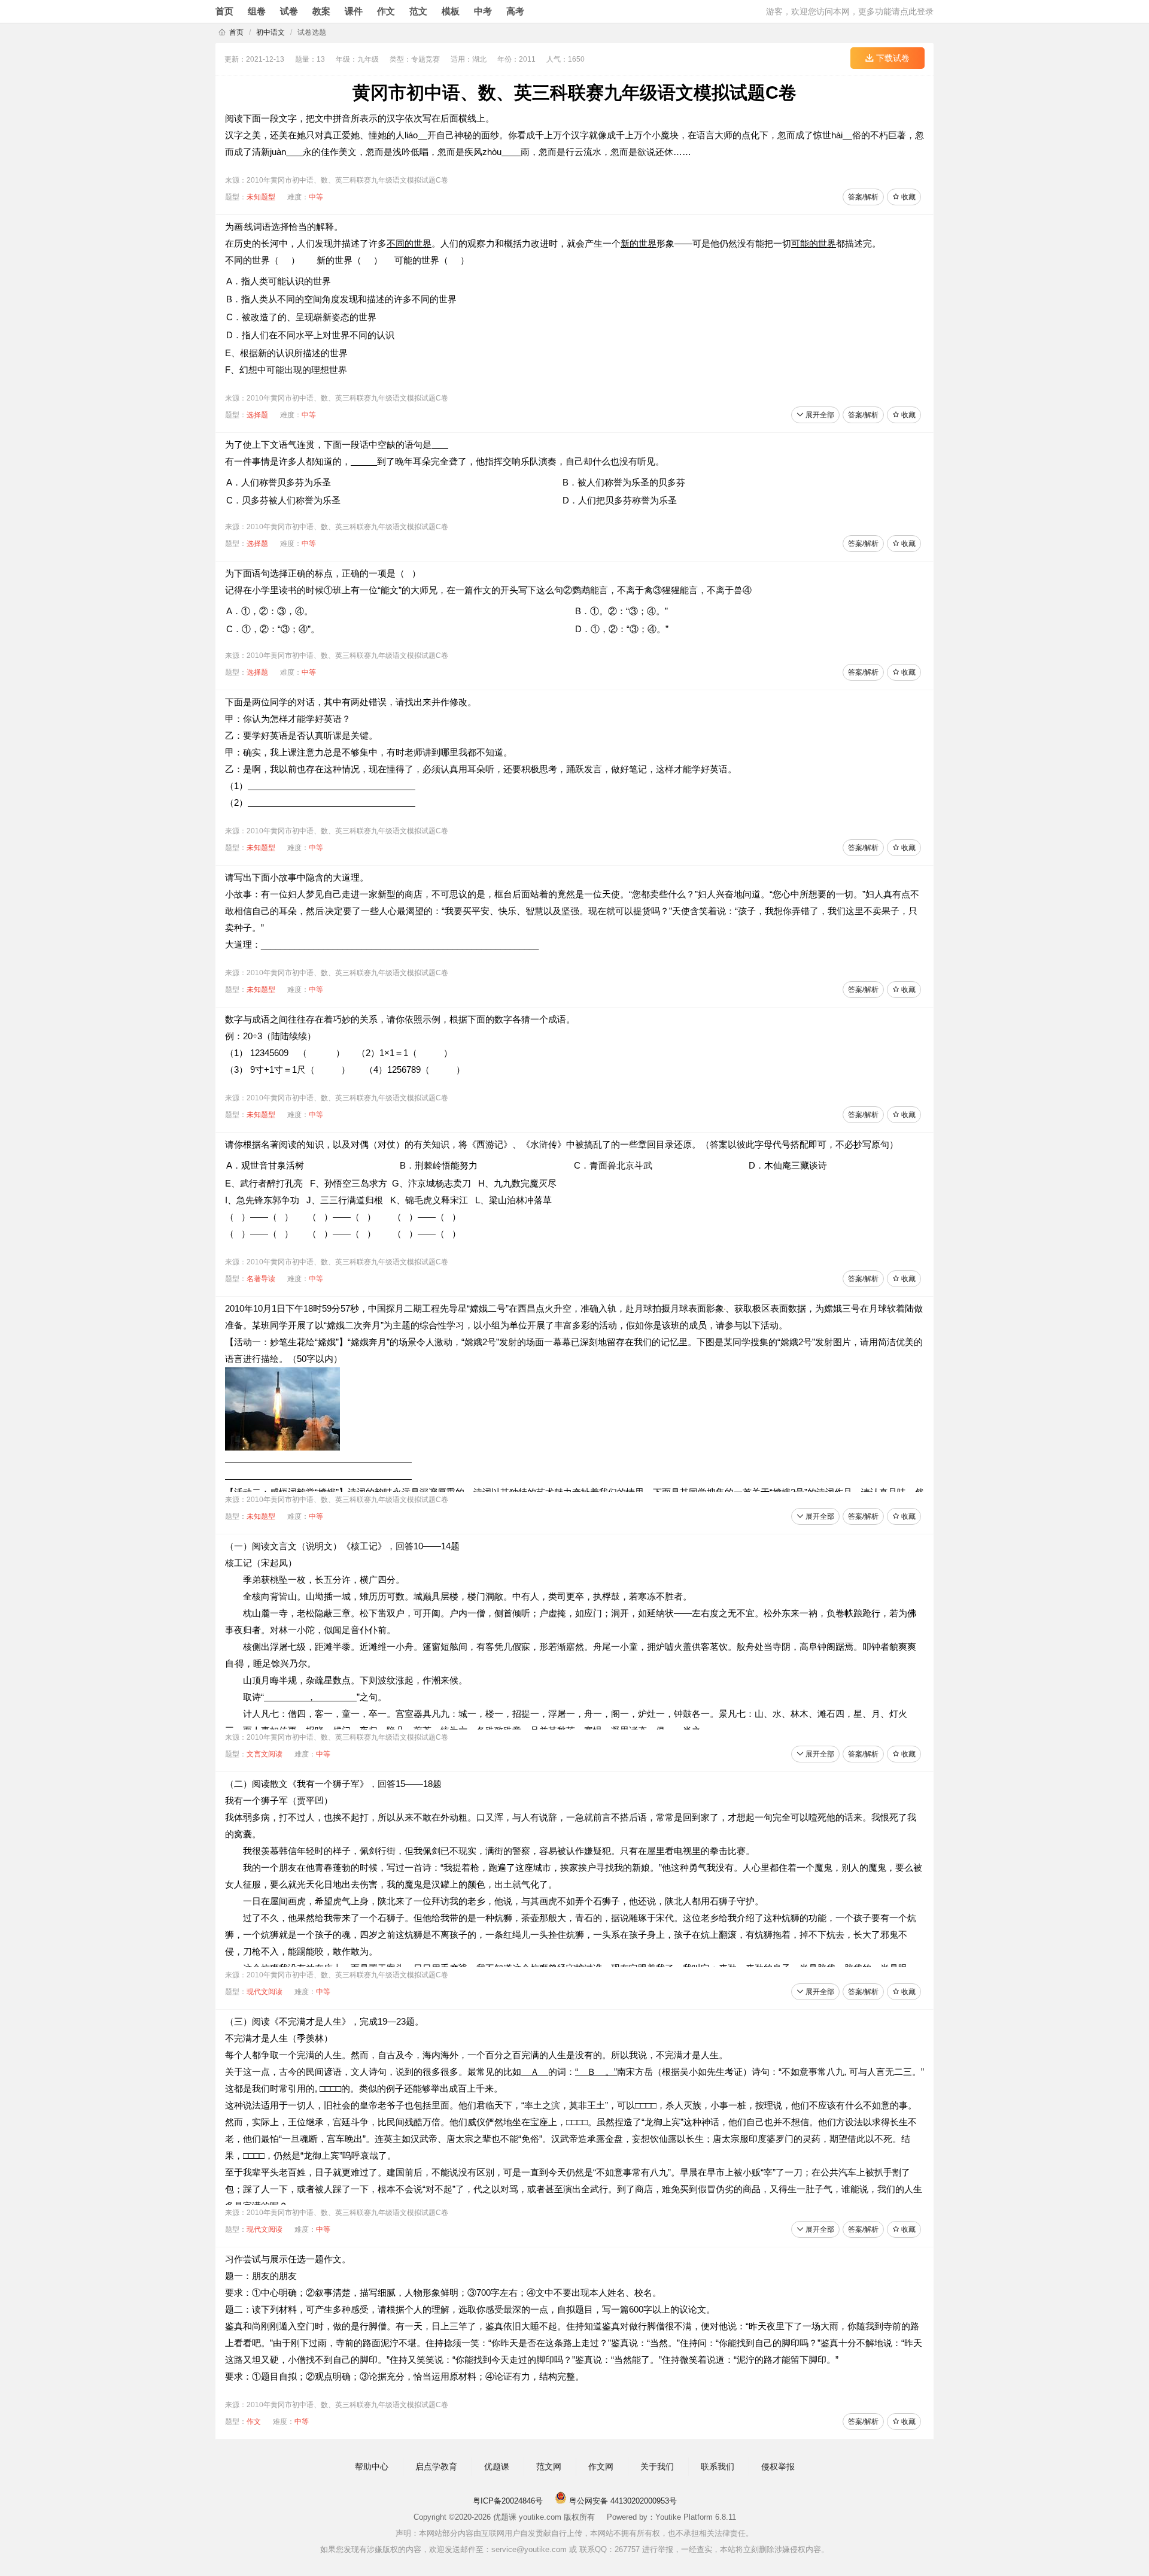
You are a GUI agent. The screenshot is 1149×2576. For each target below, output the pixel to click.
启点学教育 (436, 2466)
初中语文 (270, 32)
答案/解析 (863, 197)
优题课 (497, 2466)
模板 (451, 11)
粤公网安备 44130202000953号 (622, 2501)
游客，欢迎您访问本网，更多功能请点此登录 (850, 11)
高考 (515, 11)
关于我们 (657, 2466)
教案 (321, 11)
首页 (224, 11)
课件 (354, 11)
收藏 (908, 197)
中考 (483, 11)
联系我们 (718, 2466)
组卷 (257, 11)
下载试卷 (892, 58)
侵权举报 (778, 2466)
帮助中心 (372, 2466)
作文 (386, 11)
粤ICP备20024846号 (508, 2501)
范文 (418, 11)
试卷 (289, 11)
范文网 (549, 2466)
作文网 (601, 2466)
